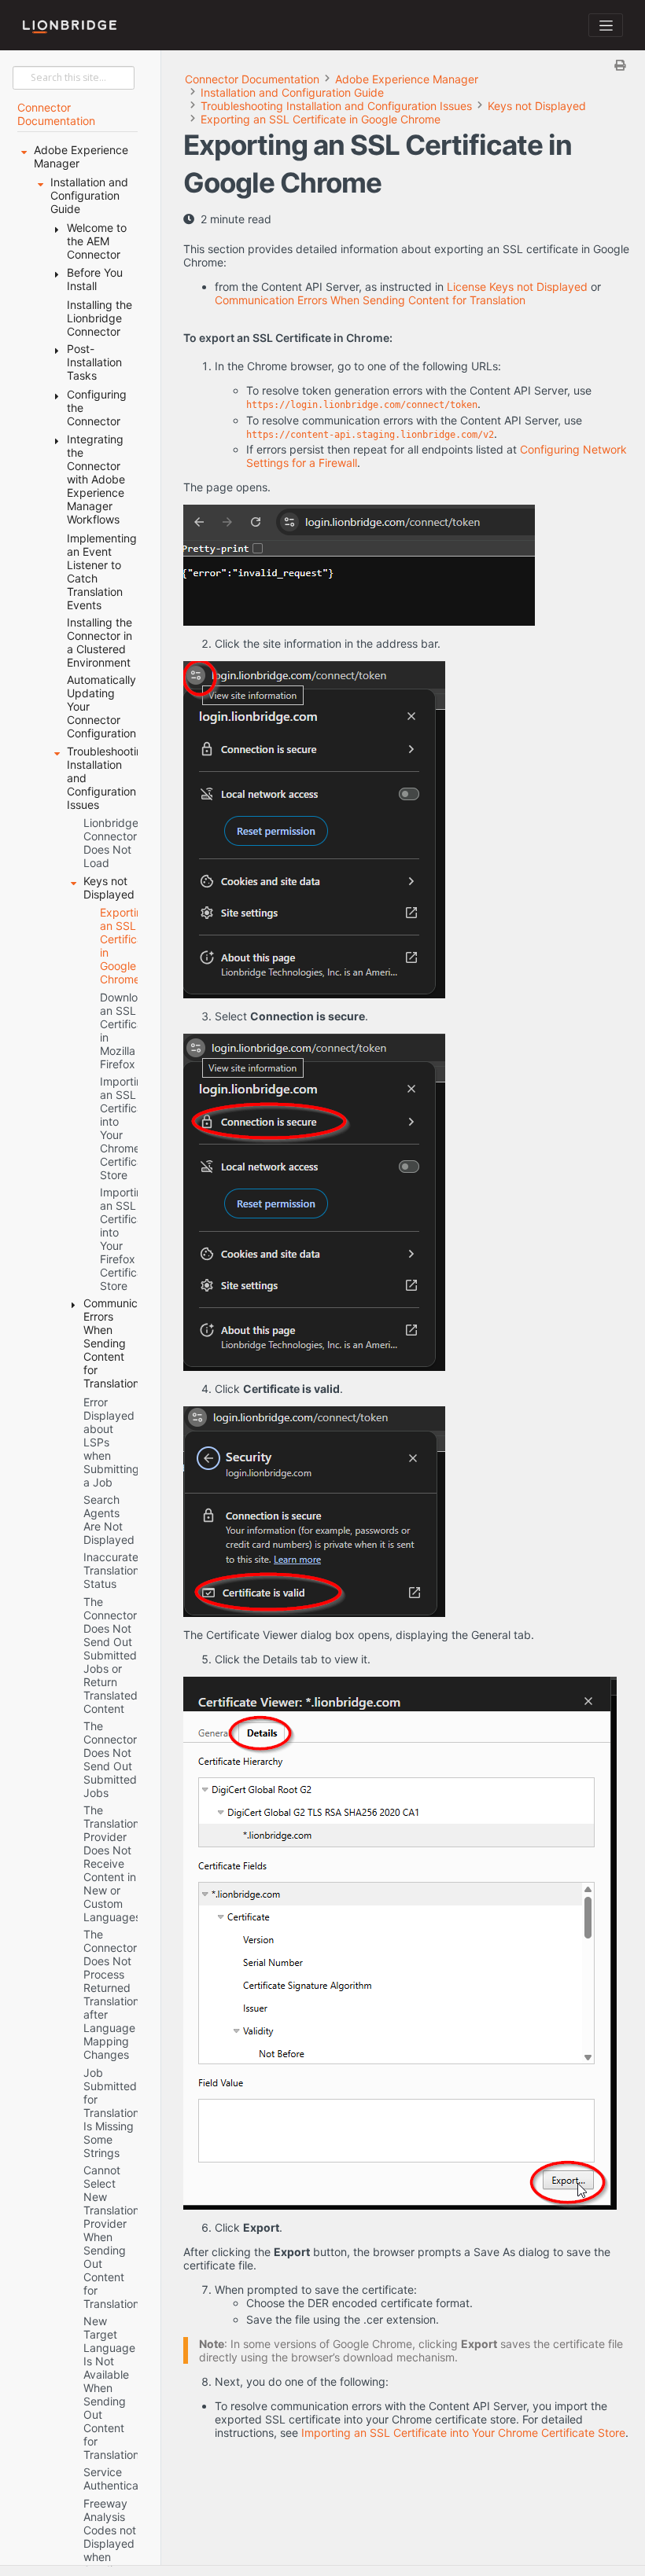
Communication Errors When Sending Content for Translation (370, 300)
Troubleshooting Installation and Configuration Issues (336, 106)
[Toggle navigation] (606, 25)
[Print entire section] (410, 65)
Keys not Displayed (537, 106)
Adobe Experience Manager (407, 79)
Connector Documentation (252, 79)
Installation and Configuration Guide (292, 92)
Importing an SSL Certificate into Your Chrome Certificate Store (463, 2433)
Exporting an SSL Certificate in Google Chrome (321, 119)
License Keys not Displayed (517, 287)
